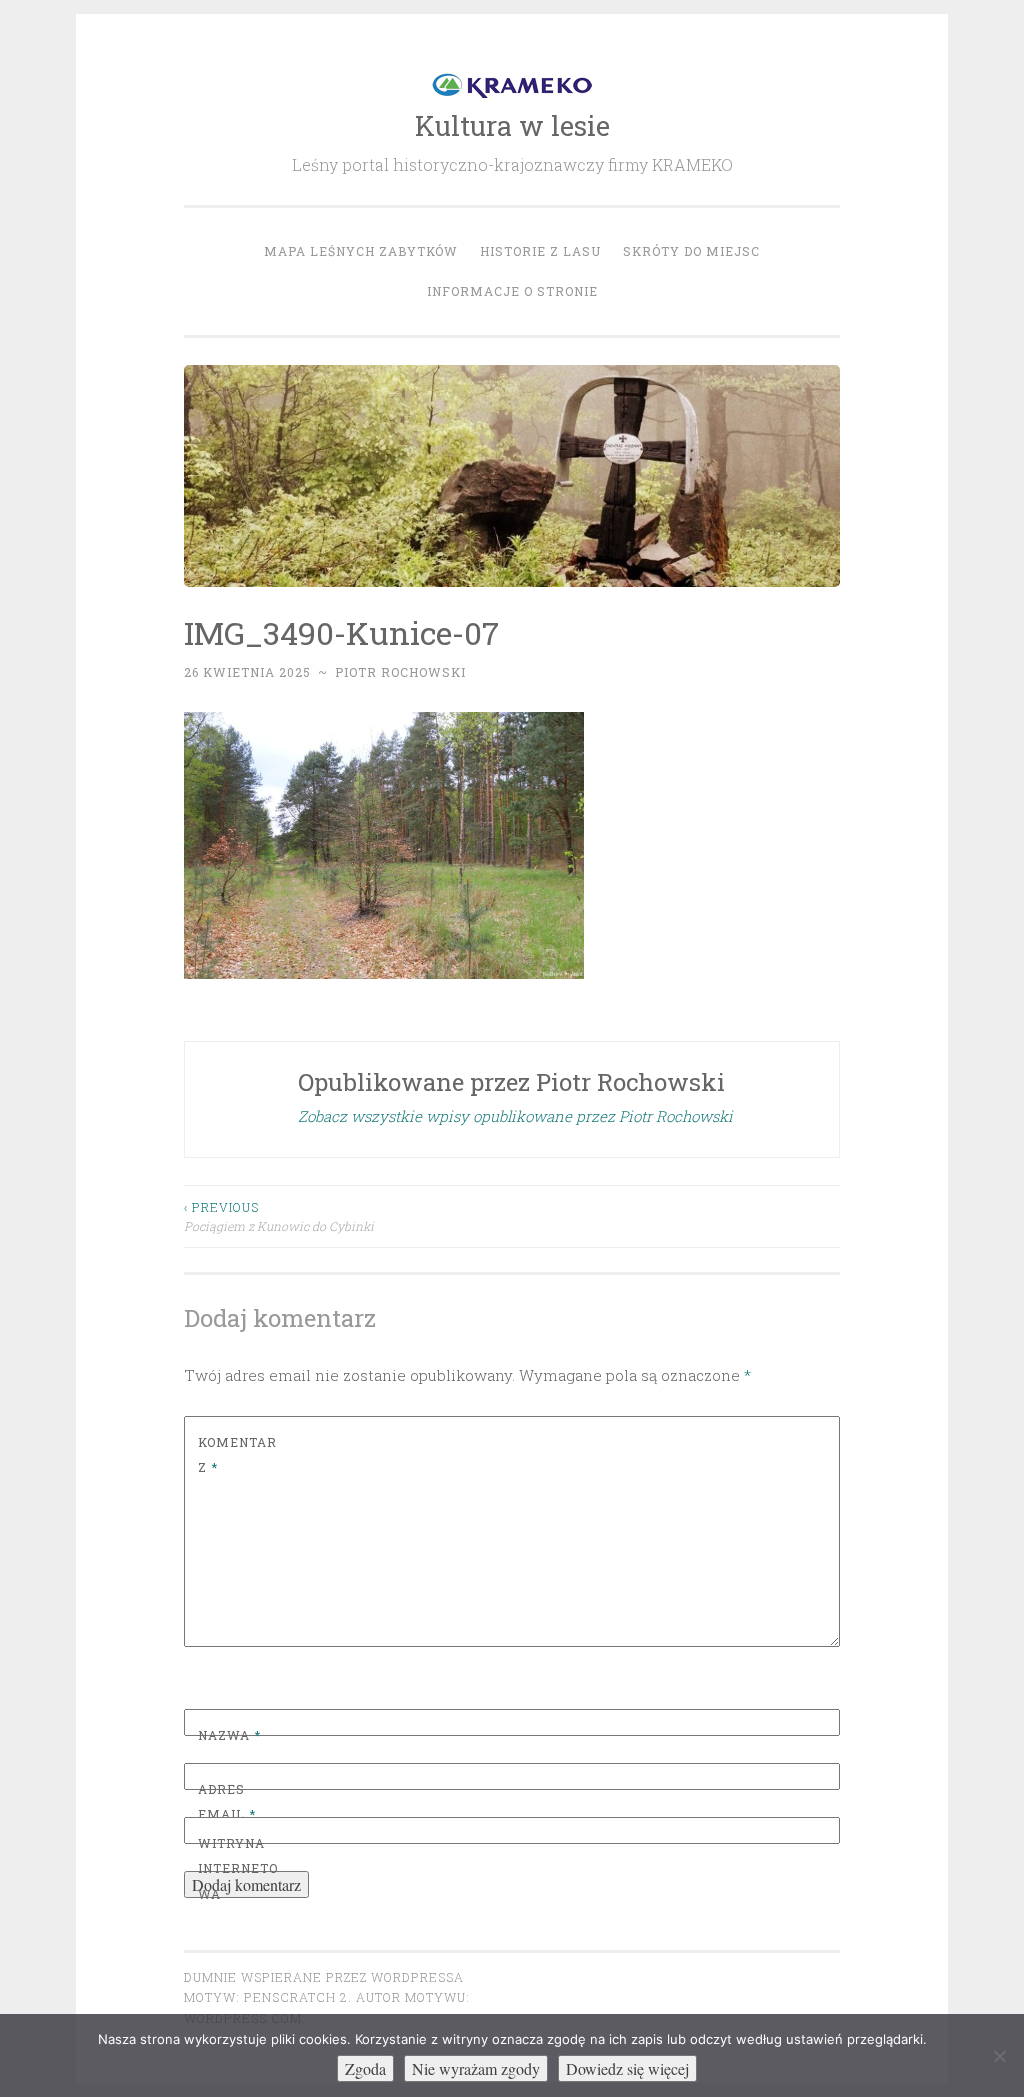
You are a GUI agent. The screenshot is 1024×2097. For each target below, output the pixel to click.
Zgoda (365, 2068)
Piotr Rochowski (400, 672)
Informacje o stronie (512, 291)
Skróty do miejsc (691, 251)
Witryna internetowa (238, 1868)
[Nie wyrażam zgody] (999, 2056)
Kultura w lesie (512, 125)
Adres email (227, 1802)
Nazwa (229, 1735)
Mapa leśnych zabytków (361, 251)
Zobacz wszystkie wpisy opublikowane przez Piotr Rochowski (515, 1116)
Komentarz (237, 1455)
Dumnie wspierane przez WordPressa (324, 1977)
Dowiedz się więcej (627, 2068)
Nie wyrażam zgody (476, 2068)
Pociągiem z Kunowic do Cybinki (279, 1216)
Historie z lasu (540, 251)
